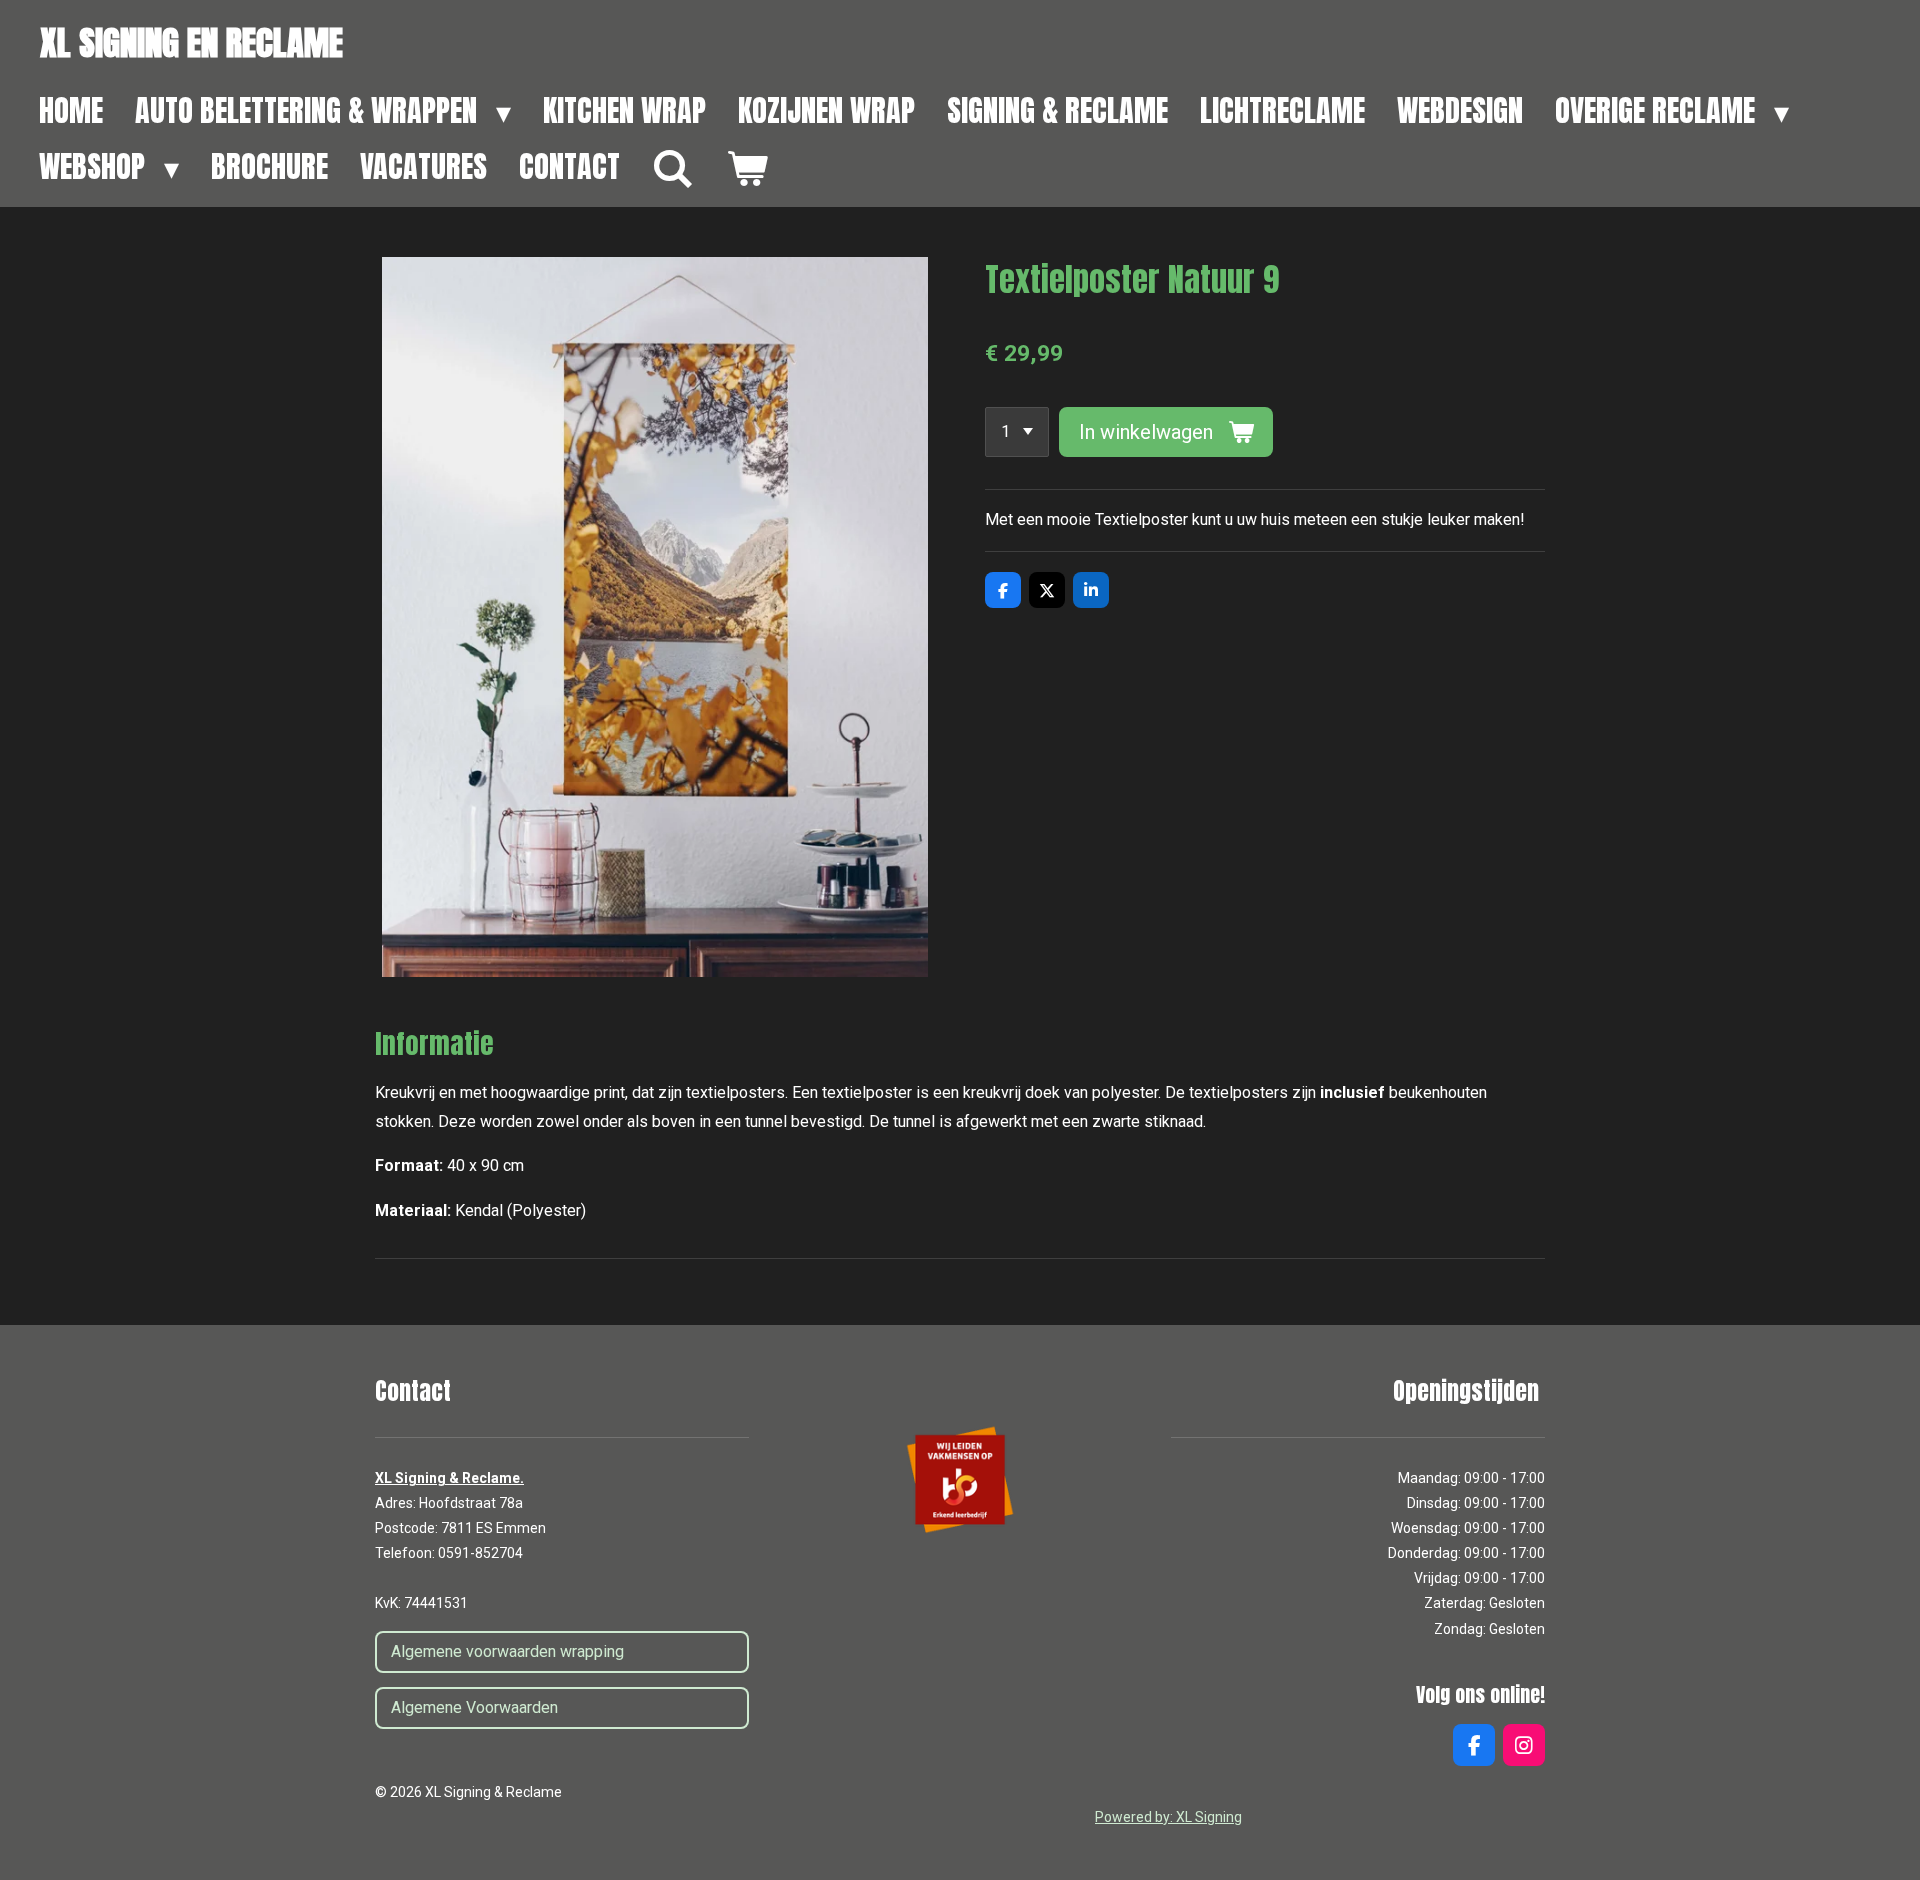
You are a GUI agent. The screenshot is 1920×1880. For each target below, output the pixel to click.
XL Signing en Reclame (191, 42)
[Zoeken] (673, 169)
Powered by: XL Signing (1168, 1817)
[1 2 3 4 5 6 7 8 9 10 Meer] (1017, 432)
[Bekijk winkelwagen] (747, 169)
